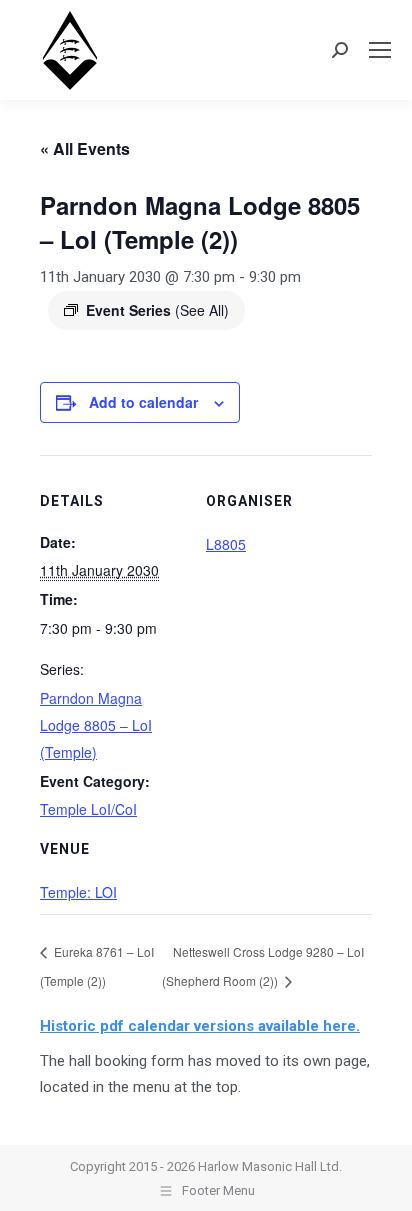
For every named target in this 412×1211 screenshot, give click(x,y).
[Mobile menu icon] (380, 50)
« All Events (85, 148)
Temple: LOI (78, 892)
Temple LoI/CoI (88, 809)
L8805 (226, 544)
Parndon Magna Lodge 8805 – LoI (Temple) (96, 725)
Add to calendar (143, 402)
